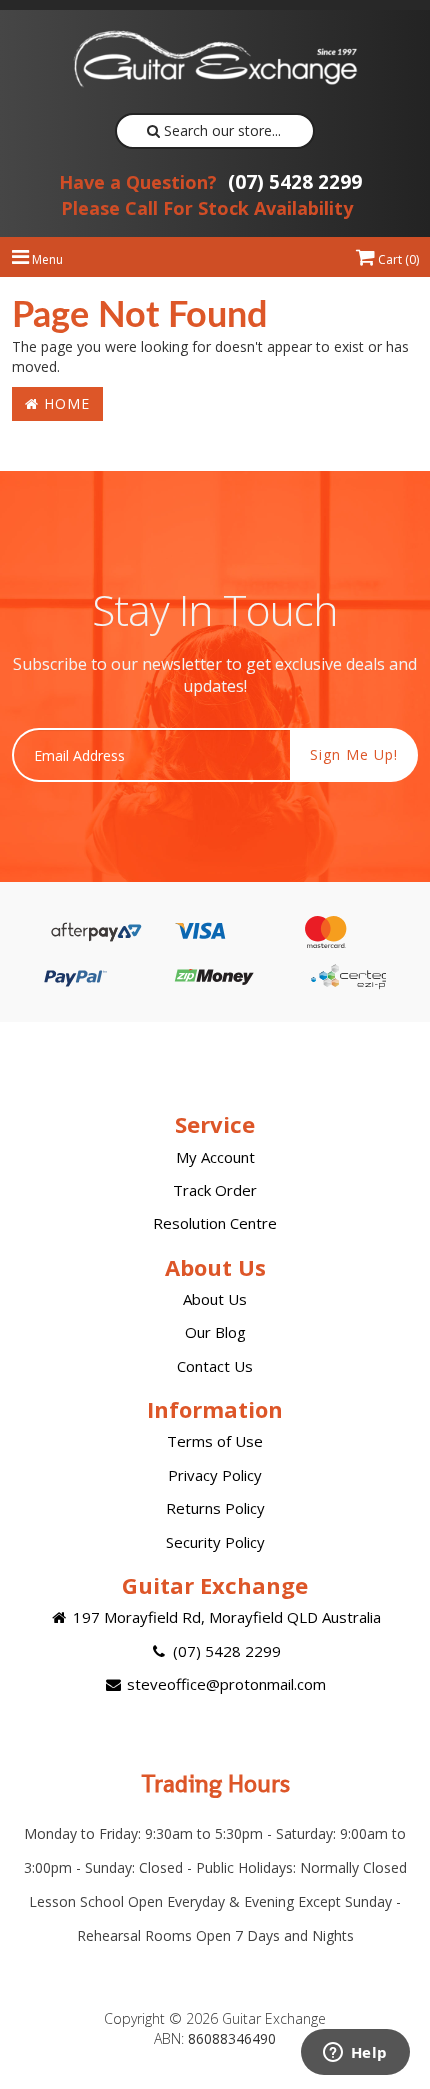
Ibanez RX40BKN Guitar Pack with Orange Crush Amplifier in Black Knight (169, 2007)
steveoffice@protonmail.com (224, 1684)
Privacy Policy (215, 1475)
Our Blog (215, 1332)
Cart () (397, 259)
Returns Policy (215, 1508)
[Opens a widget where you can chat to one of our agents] (355, 2054)
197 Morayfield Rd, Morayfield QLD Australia (225, 1617)
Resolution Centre (215, 1223)
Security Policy (215, 1542)
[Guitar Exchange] (215, 59)
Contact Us (215, 1366)
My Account (215, 1157)
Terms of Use (215, 1441)
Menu (46, 259)
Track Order (215, 1190)
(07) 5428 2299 (210, 182)
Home (64, 403)
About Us (215, 1299)
